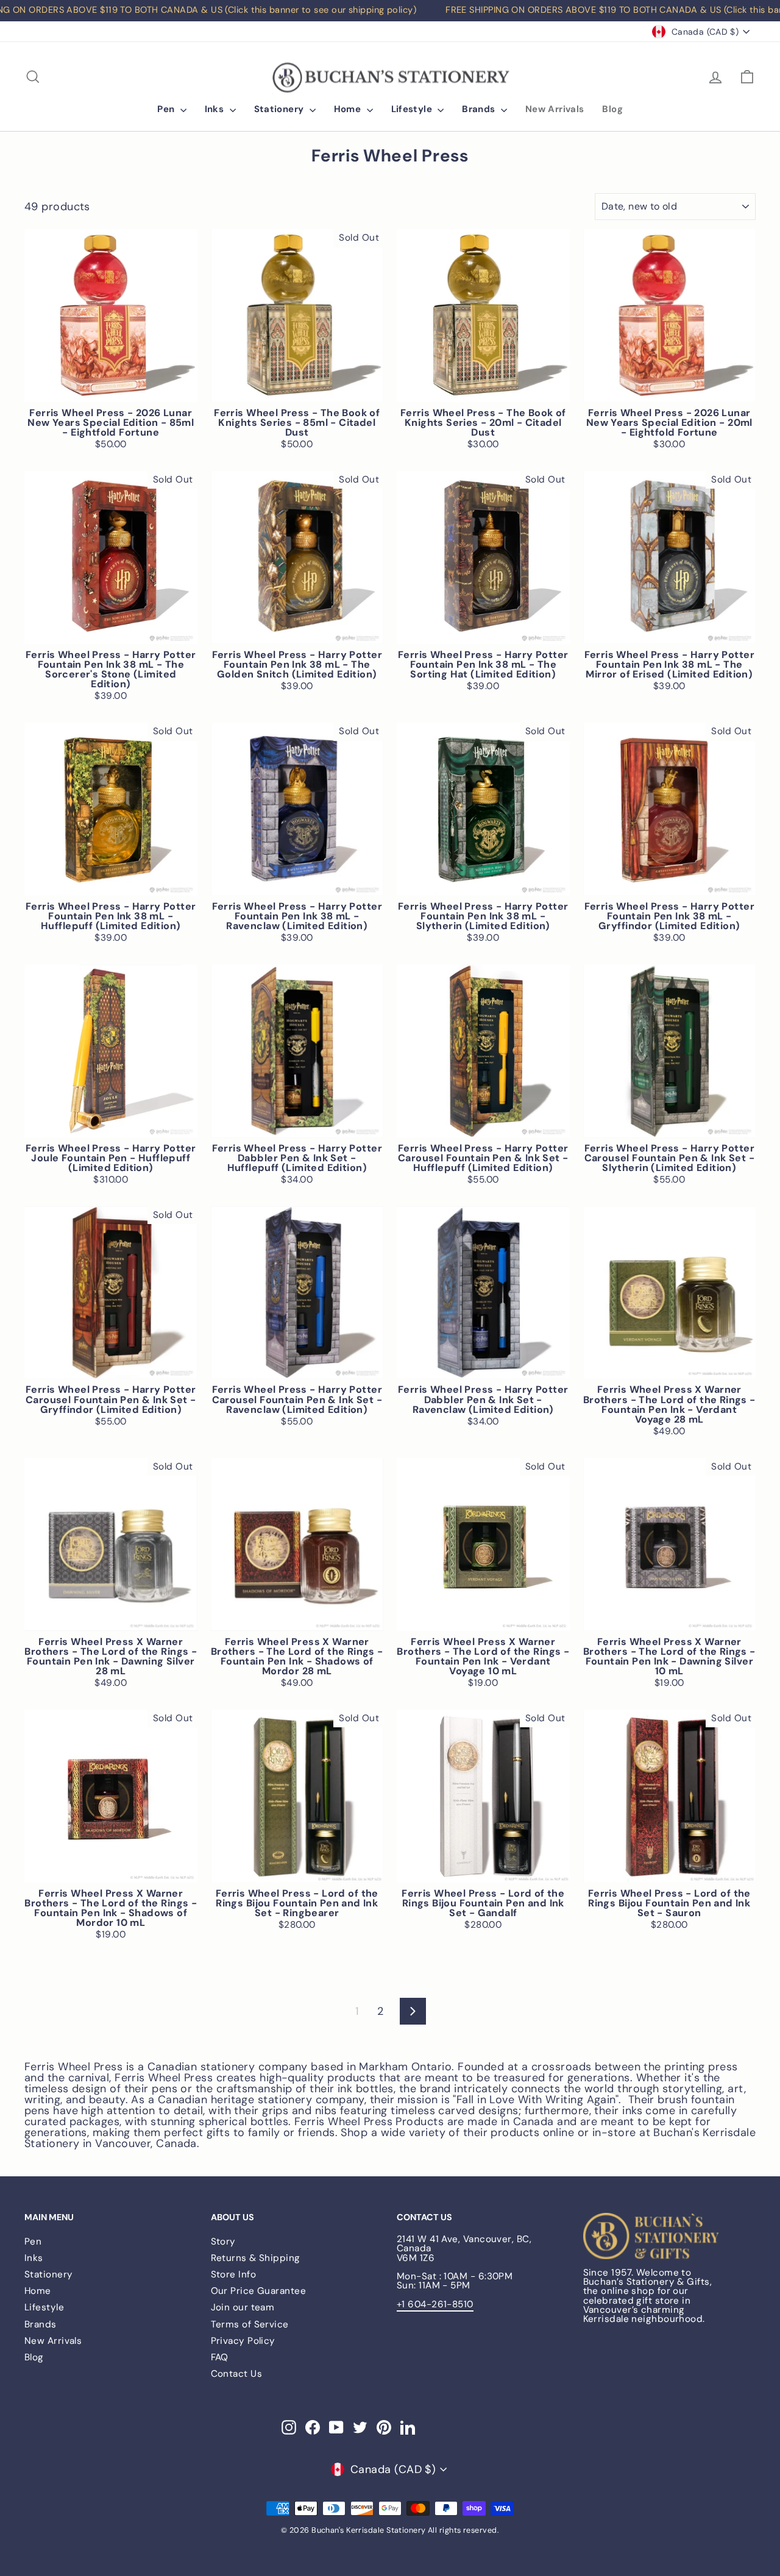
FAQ (220, 2357)
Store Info (234, 2274)
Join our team (243, 2307)
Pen (167, 109)
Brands (480, 109)
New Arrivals (555, 109)
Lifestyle (413, 109)
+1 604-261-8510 (435, 2304)
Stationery (280, 109)
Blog (612, 109)
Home (349, 109)
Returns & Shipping (256, 2258)
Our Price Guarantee (259, 2291)
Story (223, 2242)
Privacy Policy (243, 2341)
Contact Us (237, 2374)
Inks (216, 109)
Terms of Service (250, 2324)
